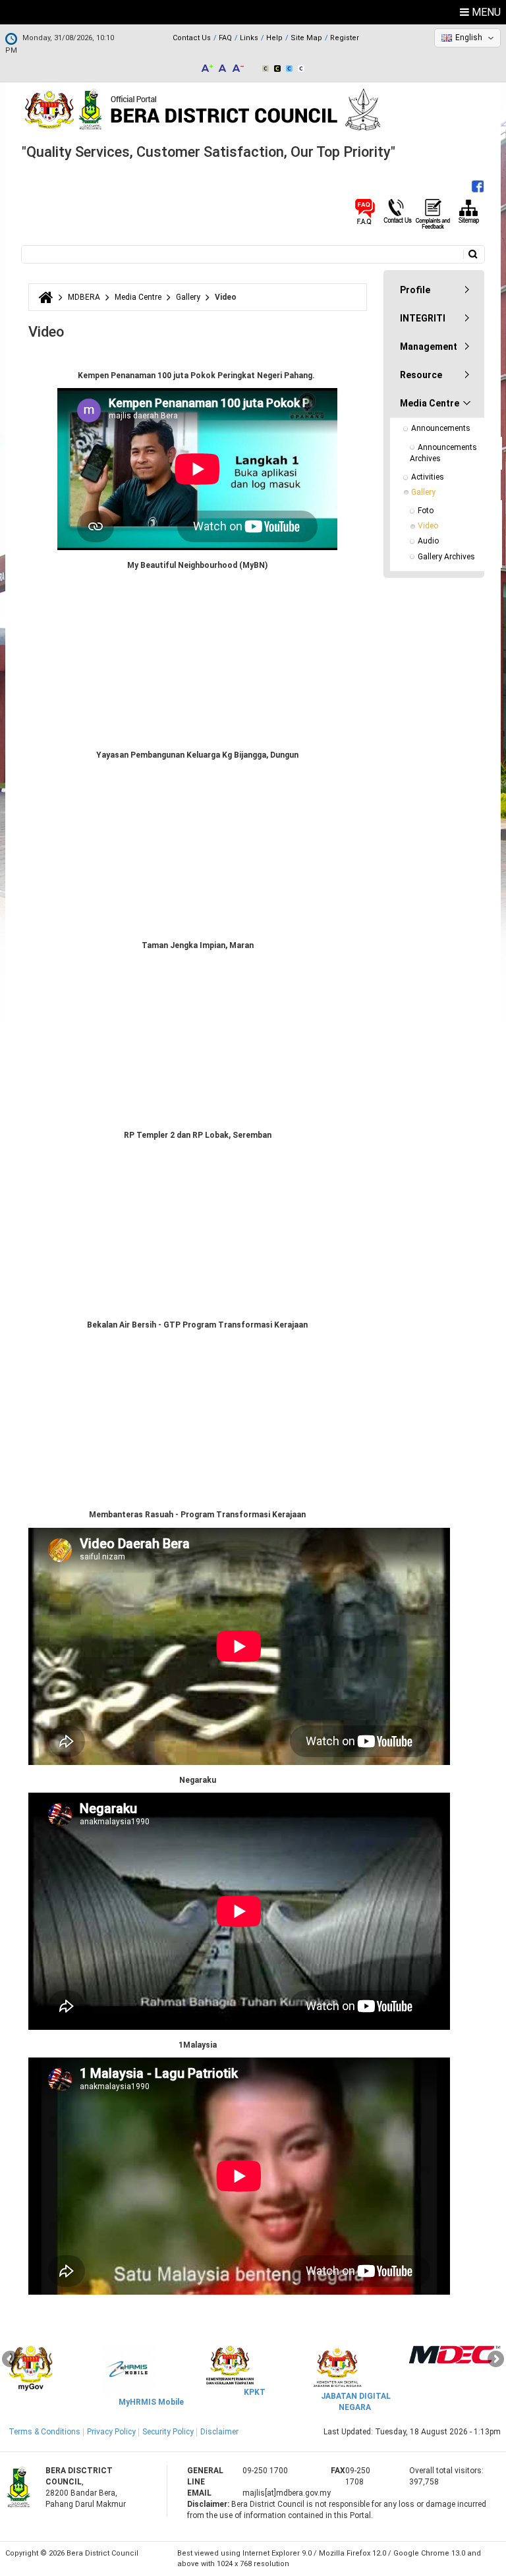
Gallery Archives (446, 557)
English (469, 38)
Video (428, 526)
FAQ (225, 38)
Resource (421, 375)
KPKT (255, 2392)
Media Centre (138, 297)
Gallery (188, 297)
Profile (415, 290)
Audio (428, 541)
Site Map (306, 38)
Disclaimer (219, 2432)
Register (345, 38)
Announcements (441, 428)
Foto (426, 511)
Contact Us (192, 38)
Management (429, 347)
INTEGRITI (423, 318)
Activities (428, 477)
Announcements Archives (444, 453)
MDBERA (84, 297)
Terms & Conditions (44, 2432)
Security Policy (168, 2432)
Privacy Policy (111, 2432)
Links (249, 38)
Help (274, 38)
